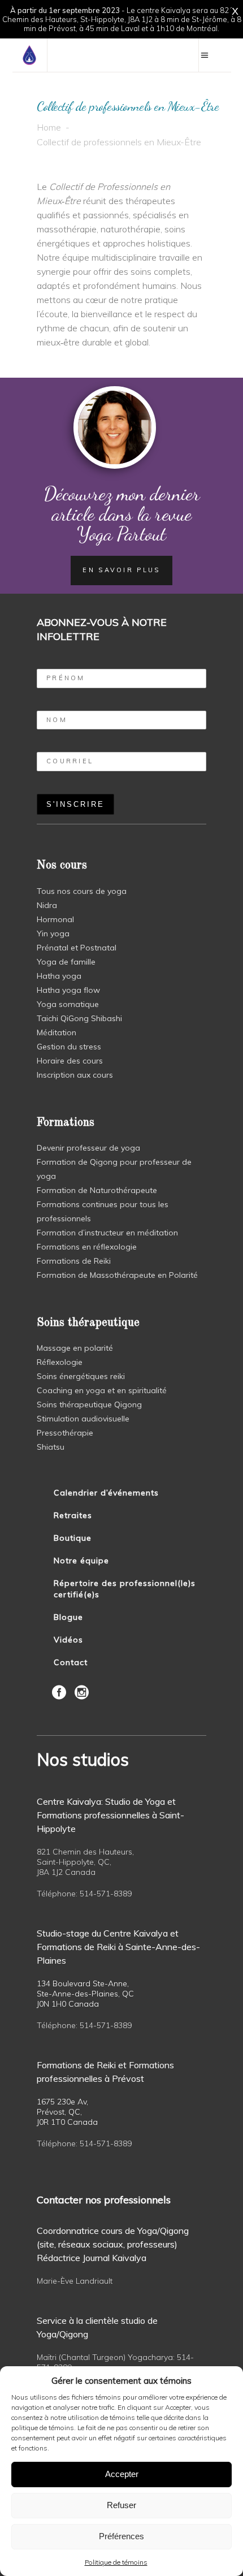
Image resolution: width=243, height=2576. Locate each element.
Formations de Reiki (74, 1261)
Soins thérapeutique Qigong (89, 1404)
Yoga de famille (66, 962)
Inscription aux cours (75, 1075)
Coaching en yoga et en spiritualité (102, 1390)
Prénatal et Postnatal (77, 948)
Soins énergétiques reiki (81, 1376)
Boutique (73, 1538)
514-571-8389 (106, 1894)
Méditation (57, 1032)
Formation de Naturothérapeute (97, 1190)
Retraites (73, 1515)
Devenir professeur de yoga (88, 1148)
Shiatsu (51, 1447)
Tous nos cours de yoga (82, 891)
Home (49, 127)
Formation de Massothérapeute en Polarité (117, 1275)
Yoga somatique (68, 1004)
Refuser (121, 2505)
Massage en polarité (75, 1348)
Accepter (122, 2474)
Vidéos (68, 1640)
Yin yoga (53, 933)
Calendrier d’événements (106, 1493)
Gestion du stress (69, 1047)
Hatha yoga (59, 976)
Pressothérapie (65, 1433)
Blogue (68, 1617)
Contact (71, 1662)
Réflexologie (60, 1362)
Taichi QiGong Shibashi (79, 1018)
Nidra (47, 905)
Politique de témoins (116, 2562)
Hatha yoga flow (68, 990)
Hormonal (55, 919)
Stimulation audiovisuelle (83, 1419)
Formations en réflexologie (87, 1247)
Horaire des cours (70, 1061)
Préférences (121, 2536)
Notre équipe (81, 1561)
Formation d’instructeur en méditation (107, 1233)
